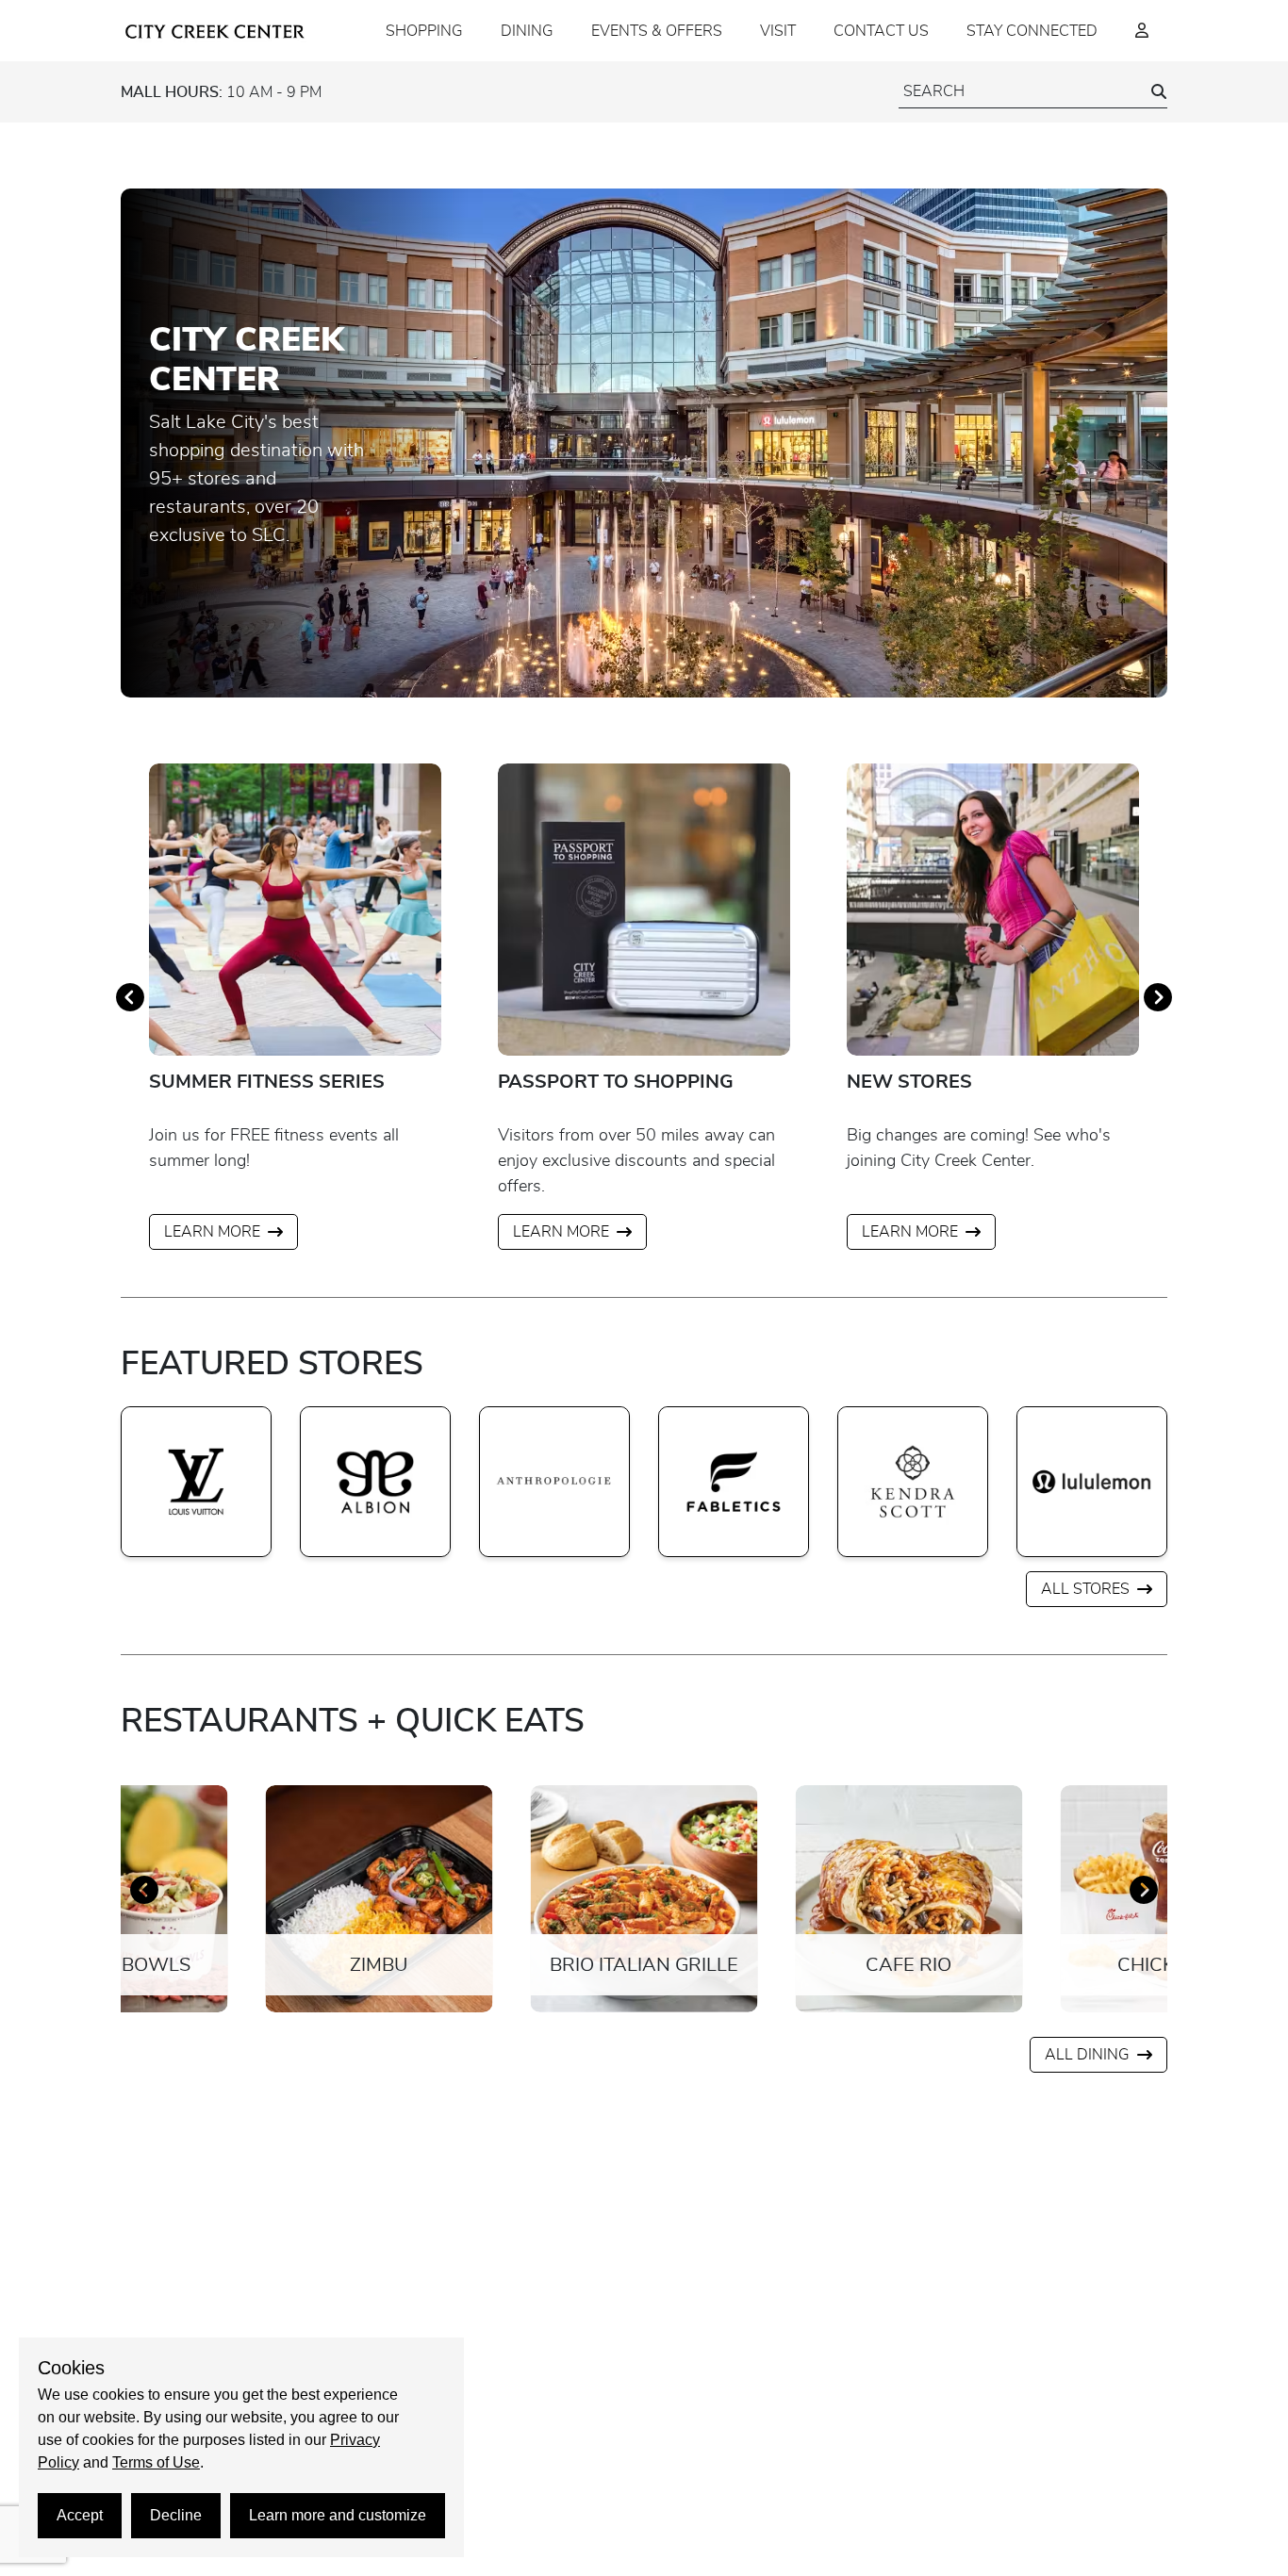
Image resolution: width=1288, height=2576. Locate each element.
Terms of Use (156, 2462)
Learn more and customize (338, 2515)
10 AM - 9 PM (221, 92)
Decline (176, 2515)
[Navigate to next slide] (1158, 997)
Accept (80, 2515)
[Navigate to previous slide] (130, 997)
